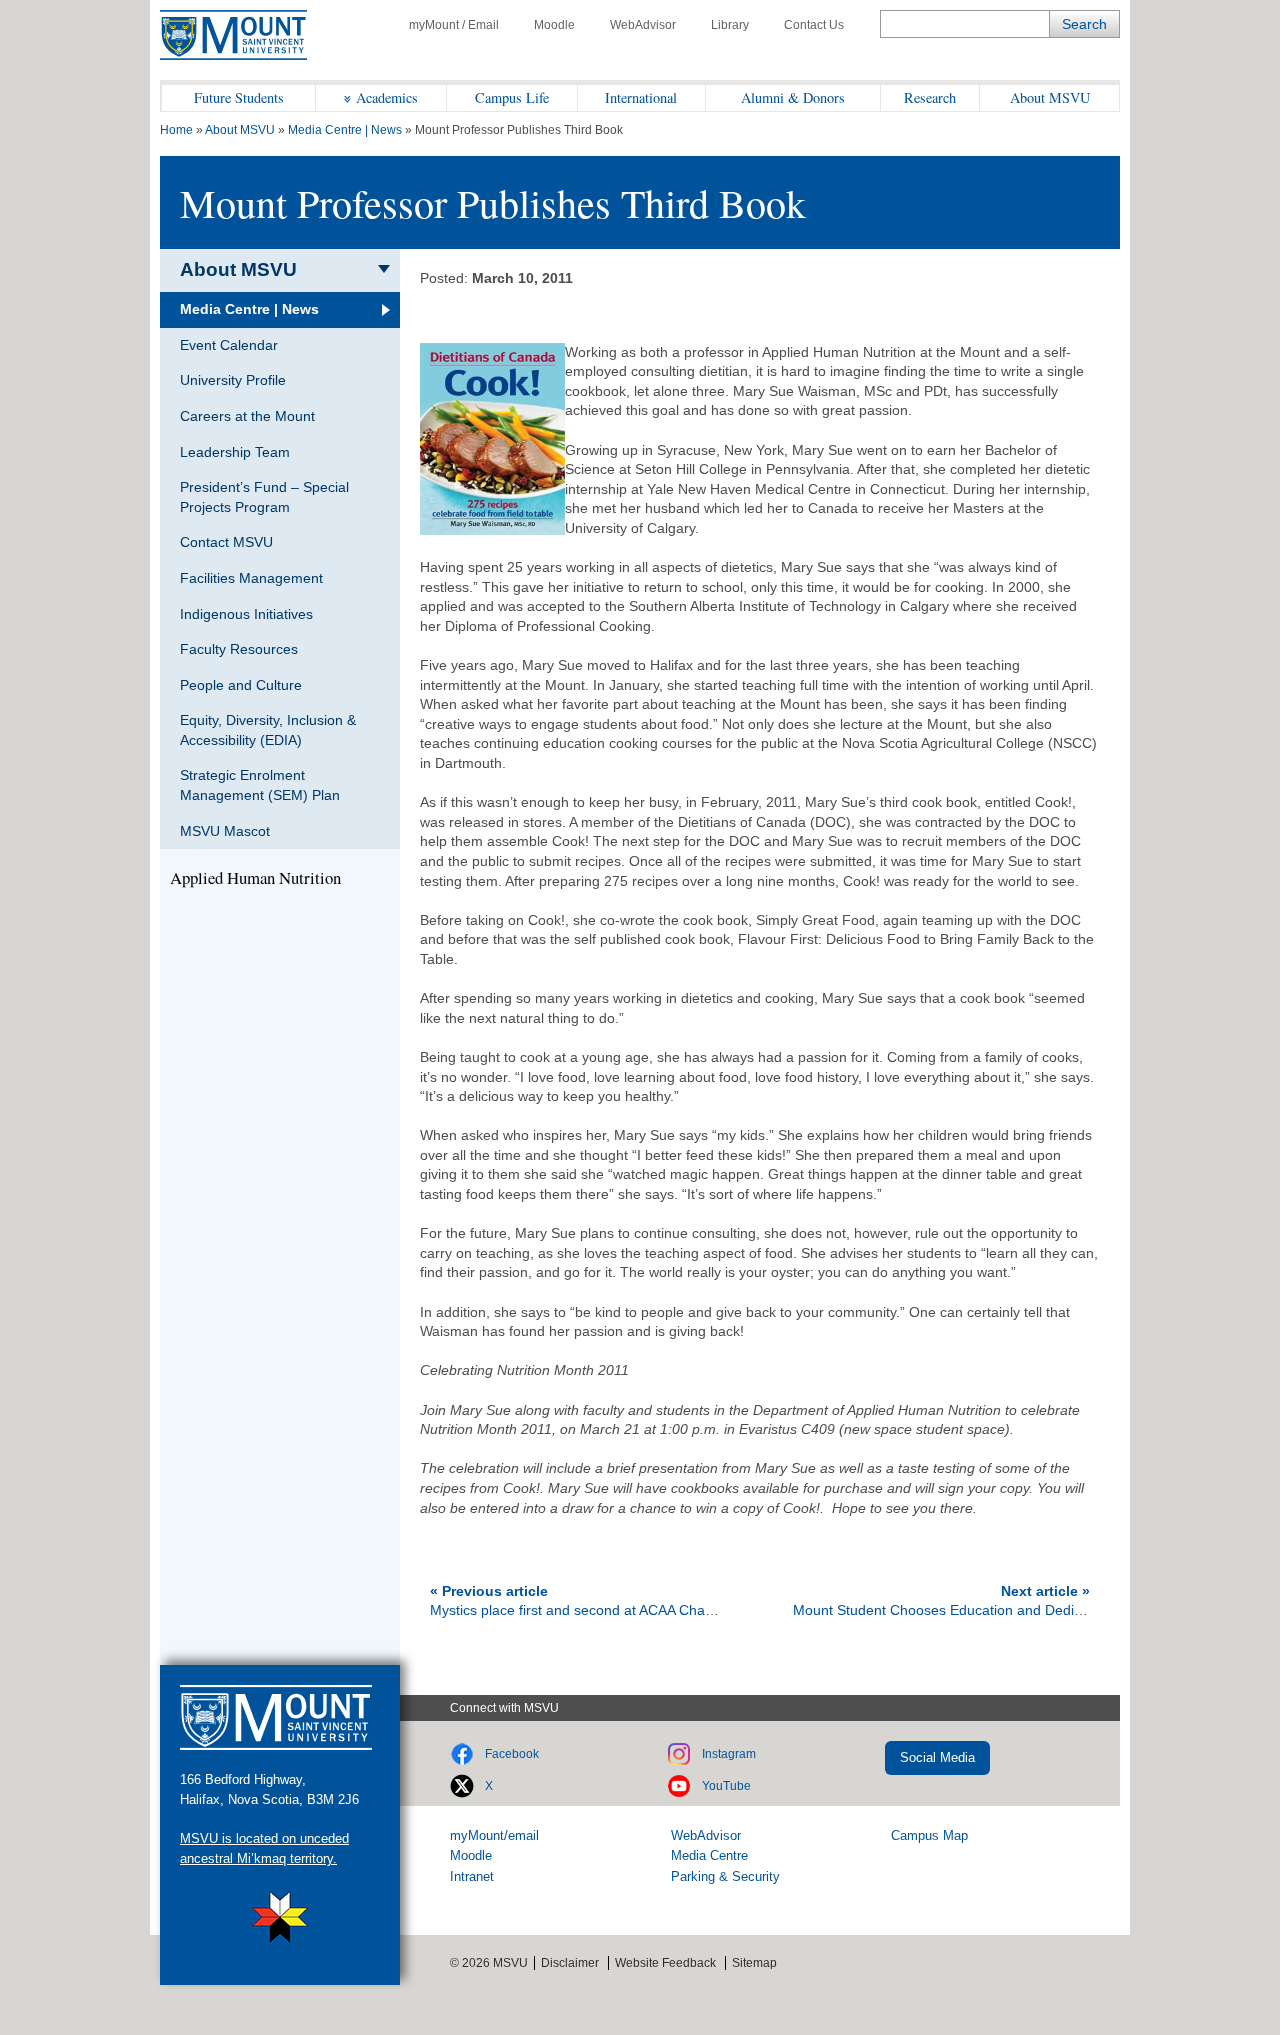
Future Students (239, 97)
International (641, 97)
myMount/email (494, 1835)
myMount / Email (454, 25)
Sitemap (754, 1963)
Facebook (512, 1754)
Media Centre (709, 1855)
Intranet (472, 1876)
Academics (387, 97)
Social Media (937, 1757)
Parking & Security (725, 1876)
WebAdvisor (643, 25)
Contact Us (814, 25)
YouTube (726, 1786)
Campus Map (929, 1835)
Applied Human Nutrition (255, 878)
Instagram (729, 1754)
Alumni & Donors (793, 97)
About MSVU (1050, 97)
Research (930, 97)
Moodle (554, 25)
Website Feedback (665, 1963)
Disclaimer (570, 1963)
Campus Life (512, 97)
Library (730, 25)
